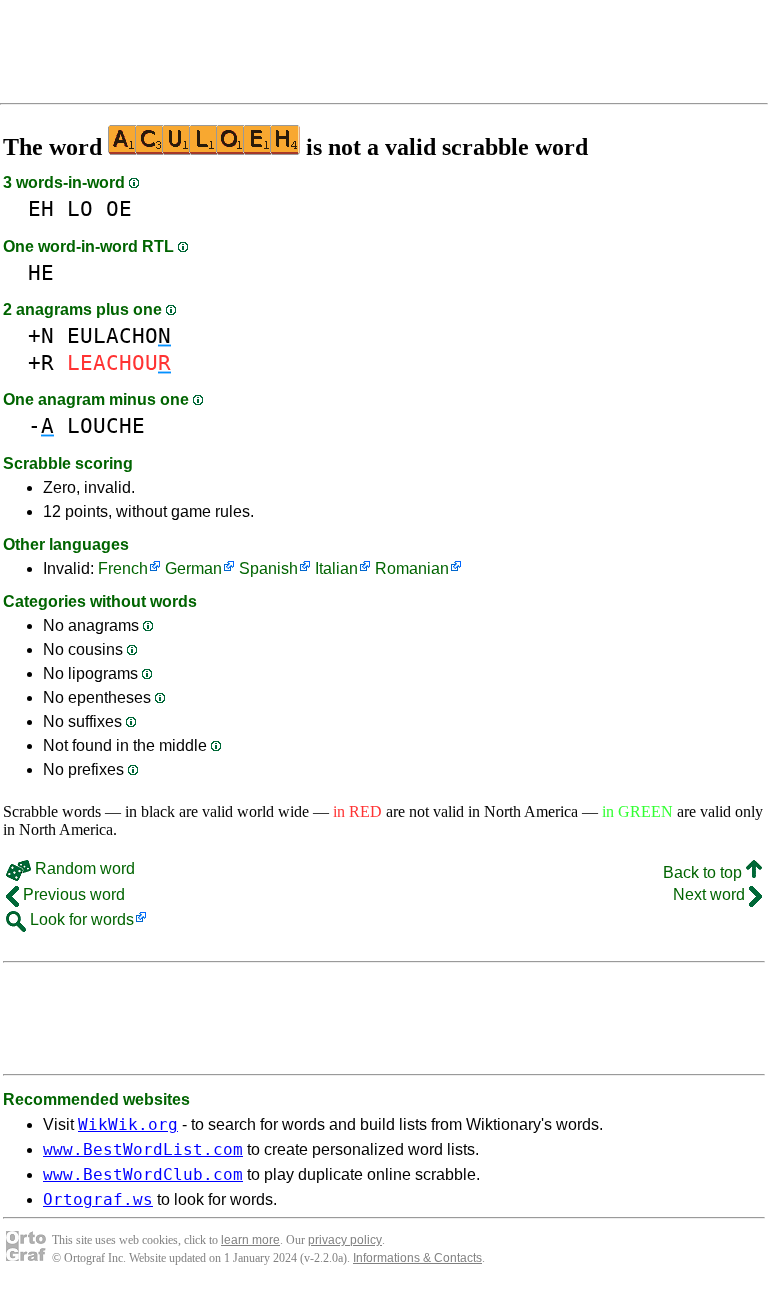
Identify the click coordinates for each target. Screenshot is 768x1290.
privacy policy (345, 1240)
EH (41, 208)
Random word (83, 868)
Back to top (704, 872)
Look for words (80, 919)
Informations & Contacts (417, 1258)
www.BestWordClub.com (143, 1174)
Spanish (268, 568)
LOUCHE (106, 425)
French (123, 568)
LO (80, 208)
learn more (250, 1240)
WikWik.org (128, 1124)
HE (41, 272)
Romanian (412, 568)
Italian (336, 568)
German (193, 568)
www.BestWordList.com (143, 1149)
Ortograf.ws (98, 1199)
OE (119, 208)
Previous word (72, 894)
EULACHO (119, 335)
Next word (711, 894)
